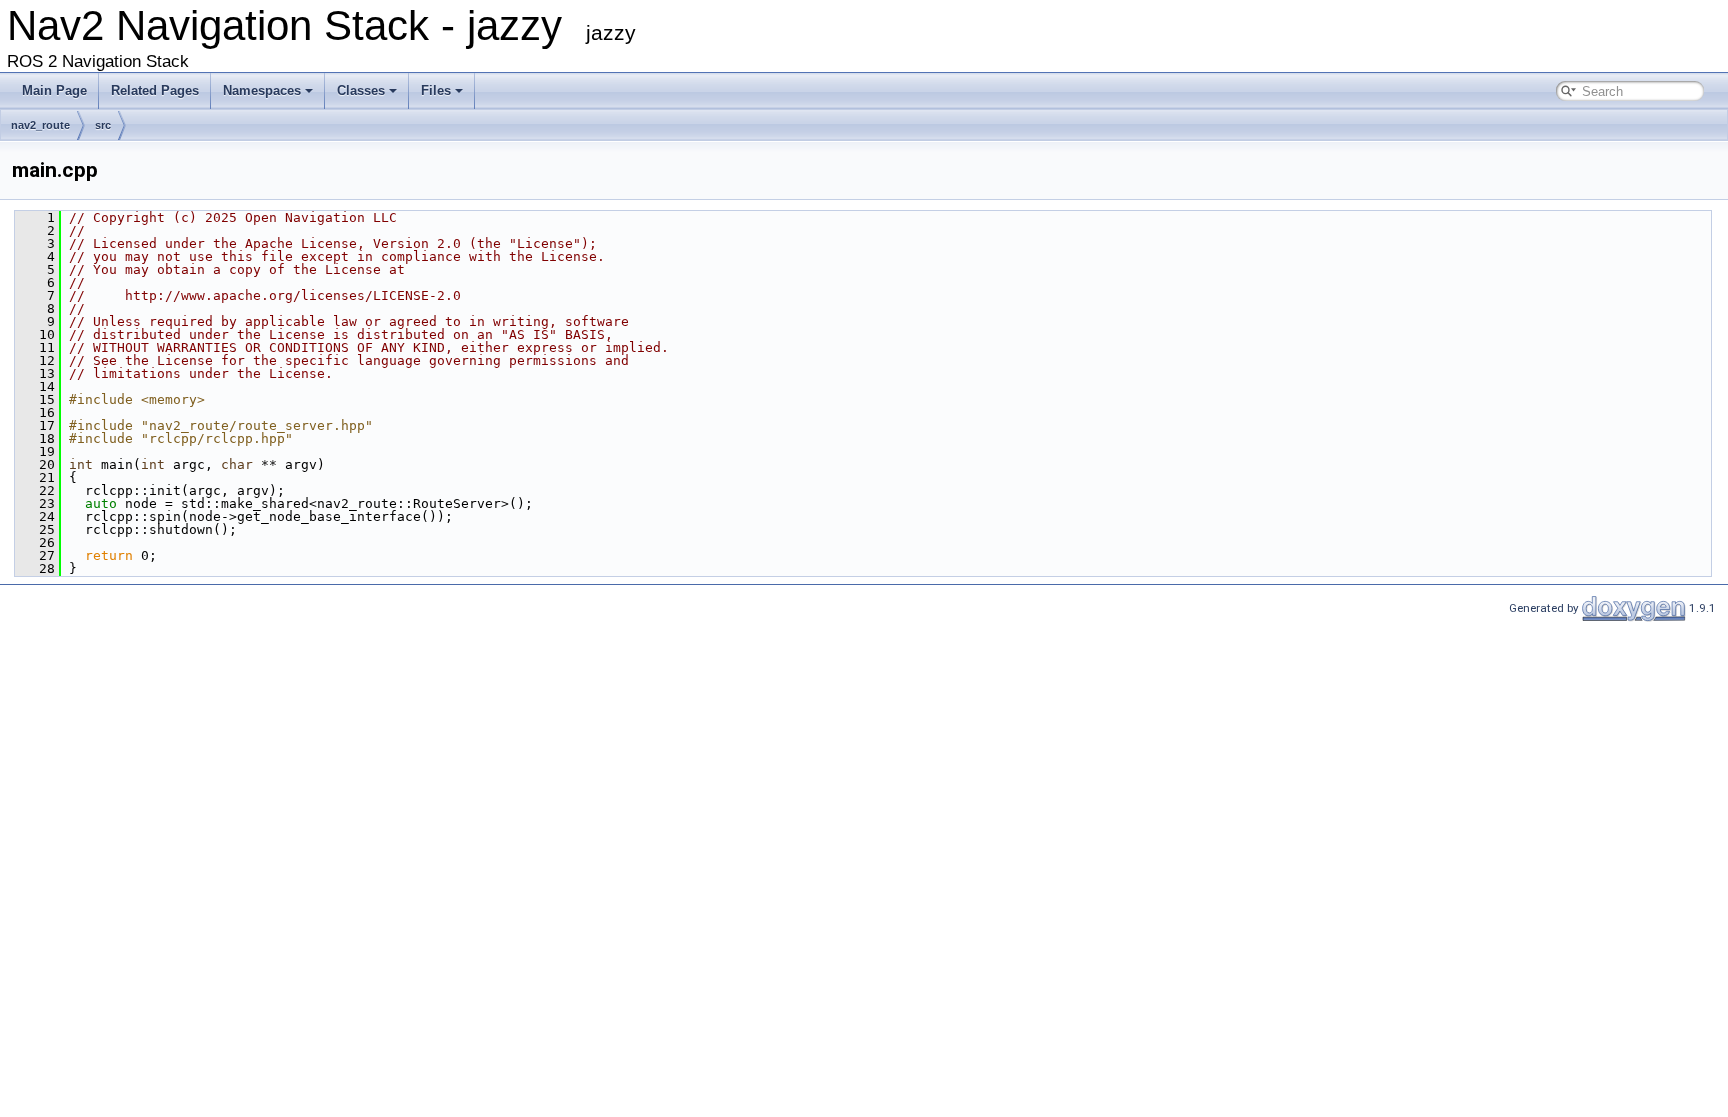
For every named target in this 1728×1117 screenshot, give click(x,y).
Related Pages (155, 90)
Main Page (54, 90)
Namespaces (262, 90)
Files (436, 90)
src (103, 125)
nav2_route (40, 125)
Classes (361, 90)
